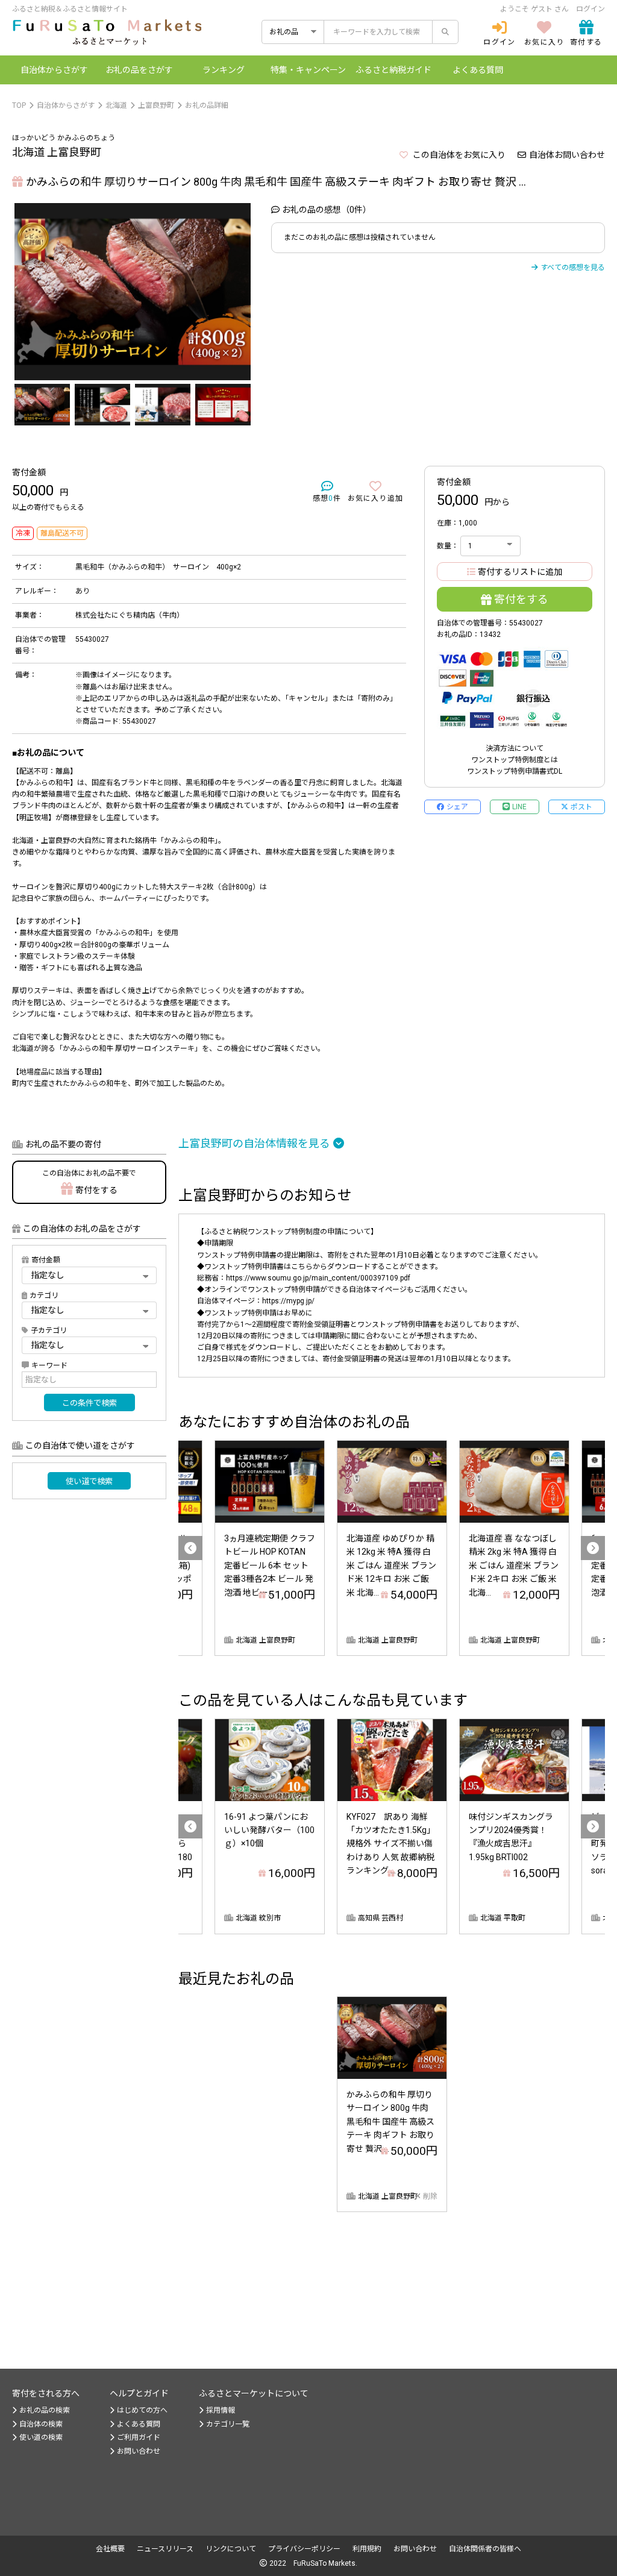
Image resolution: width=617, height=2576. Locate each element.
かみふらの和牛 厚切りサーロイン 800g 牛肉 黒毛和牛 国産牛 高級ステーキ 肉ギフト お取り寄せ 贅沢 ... (390, 2122)
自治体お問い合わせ (567, 155)
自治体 (54, 70)
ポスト (581, 807)
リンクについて (231, 2549)
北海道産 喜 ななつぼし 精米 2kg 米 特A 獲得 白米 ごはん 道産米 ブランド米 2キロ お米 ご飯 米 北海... (514, 1565)
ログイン (590, 9)
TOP (19, 105)
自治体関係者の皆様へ (485, 2549)
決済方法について (515, 748)
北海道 (116, 105)
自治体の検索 (41, 2424)
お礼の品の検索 (45, 2410)
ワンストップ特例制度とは (515, 760)
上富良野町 (156, 105)
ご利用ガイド (139, 2437)
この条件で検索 (89, 1403)
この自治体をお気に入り (458, 155)
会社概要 (110, 2549)
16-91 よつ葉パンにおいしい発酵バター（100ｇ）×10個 (269, 1830)
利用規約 (367, 2549)
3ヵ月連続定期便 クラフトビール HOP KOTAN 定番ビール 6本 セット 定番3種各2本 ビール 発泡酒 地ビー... (270, 1565)
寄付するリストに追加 (520, 572)
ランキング (224, 70)
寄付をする (521, 599)
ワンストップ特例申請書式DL (515, 771)
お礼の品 (139, 70)
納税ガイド (393, 70)
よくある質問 (478, 70)
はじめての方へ (142, 2410)
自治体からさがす (66, 105)
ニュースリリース (165, 2549)
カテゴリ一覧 (228, 2424)
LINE (519, 807)
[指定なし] (89, 1345)
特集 (308, 70)
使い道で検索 (89, 1481)
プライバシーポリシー (304, 2549)
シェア (457, 807)
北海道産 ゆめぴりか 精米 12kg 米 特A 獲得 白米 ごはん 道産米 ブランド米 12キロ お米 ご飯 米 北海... (391, 1565)
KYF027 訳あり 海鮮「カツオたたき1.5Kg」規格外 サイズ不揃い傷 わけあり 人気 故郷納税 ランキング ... (395, 1844)
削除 (430, 2196)
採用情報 (221, 2410)
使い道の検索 (41, 2437)
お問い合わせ (139, 2451)
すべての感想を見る (573, 268)
